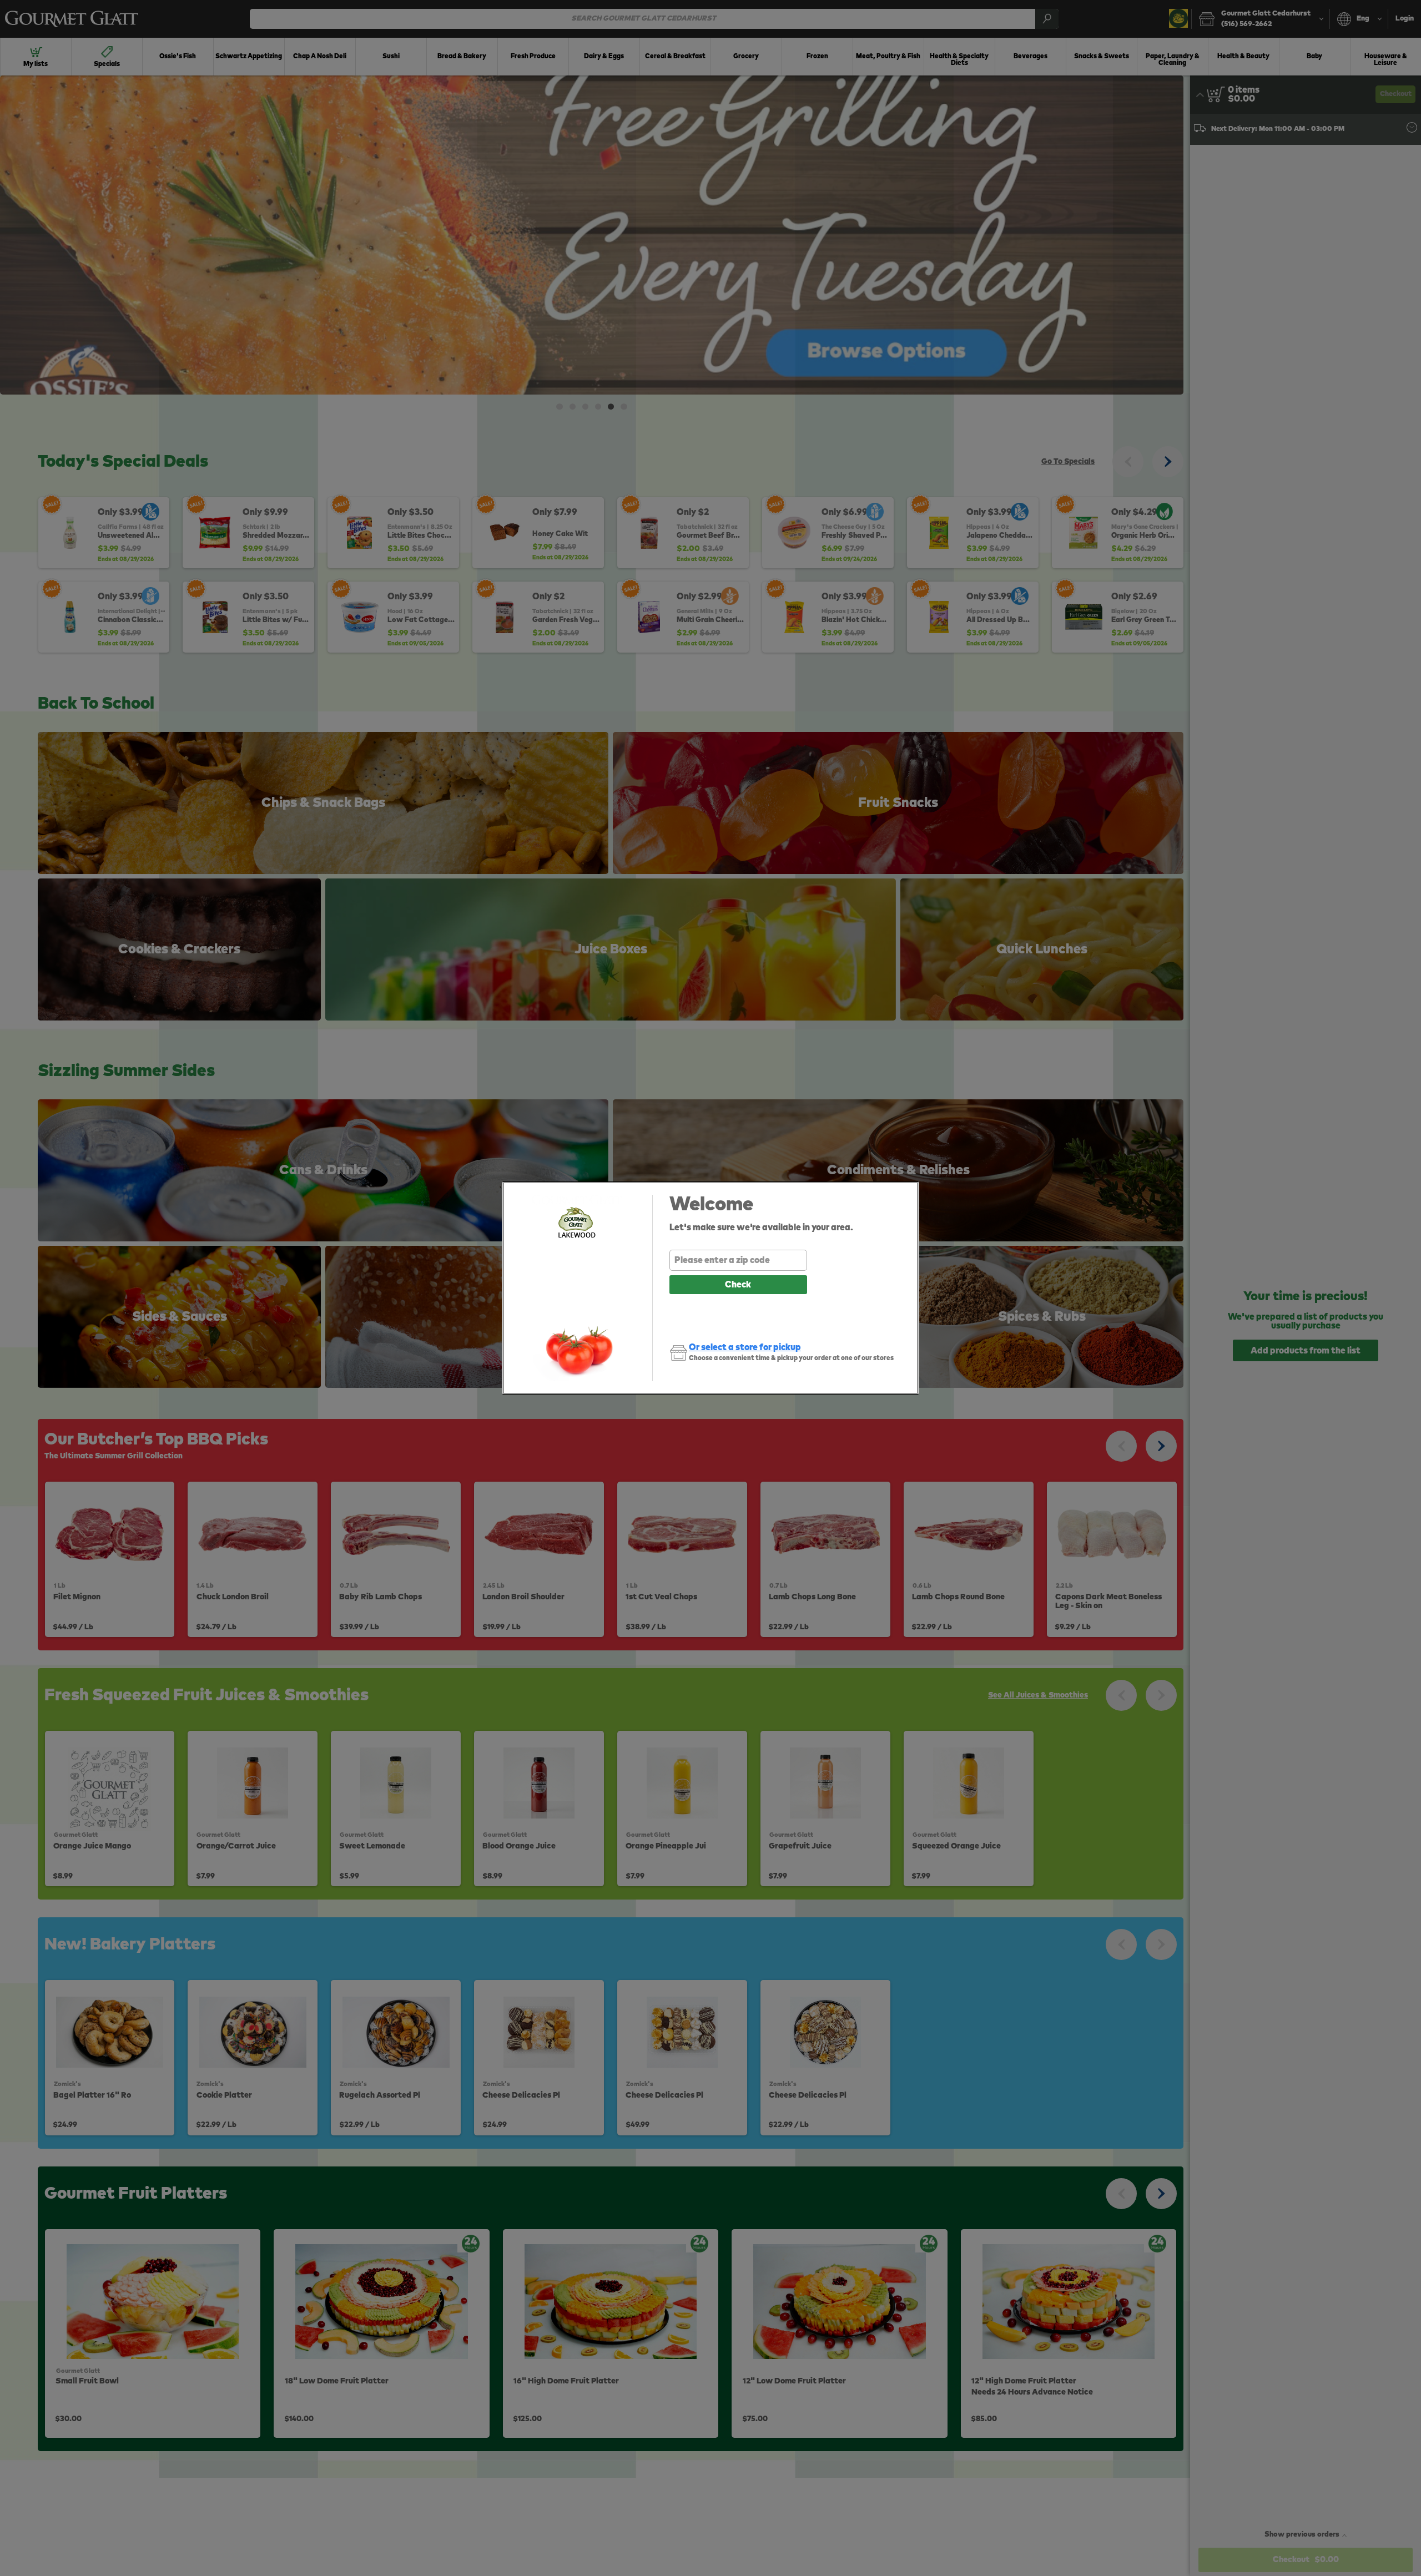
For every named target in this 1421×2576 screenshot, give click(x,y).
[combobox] (738, 1260)
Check (738, 1285)
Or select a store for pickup (745, 1347)
